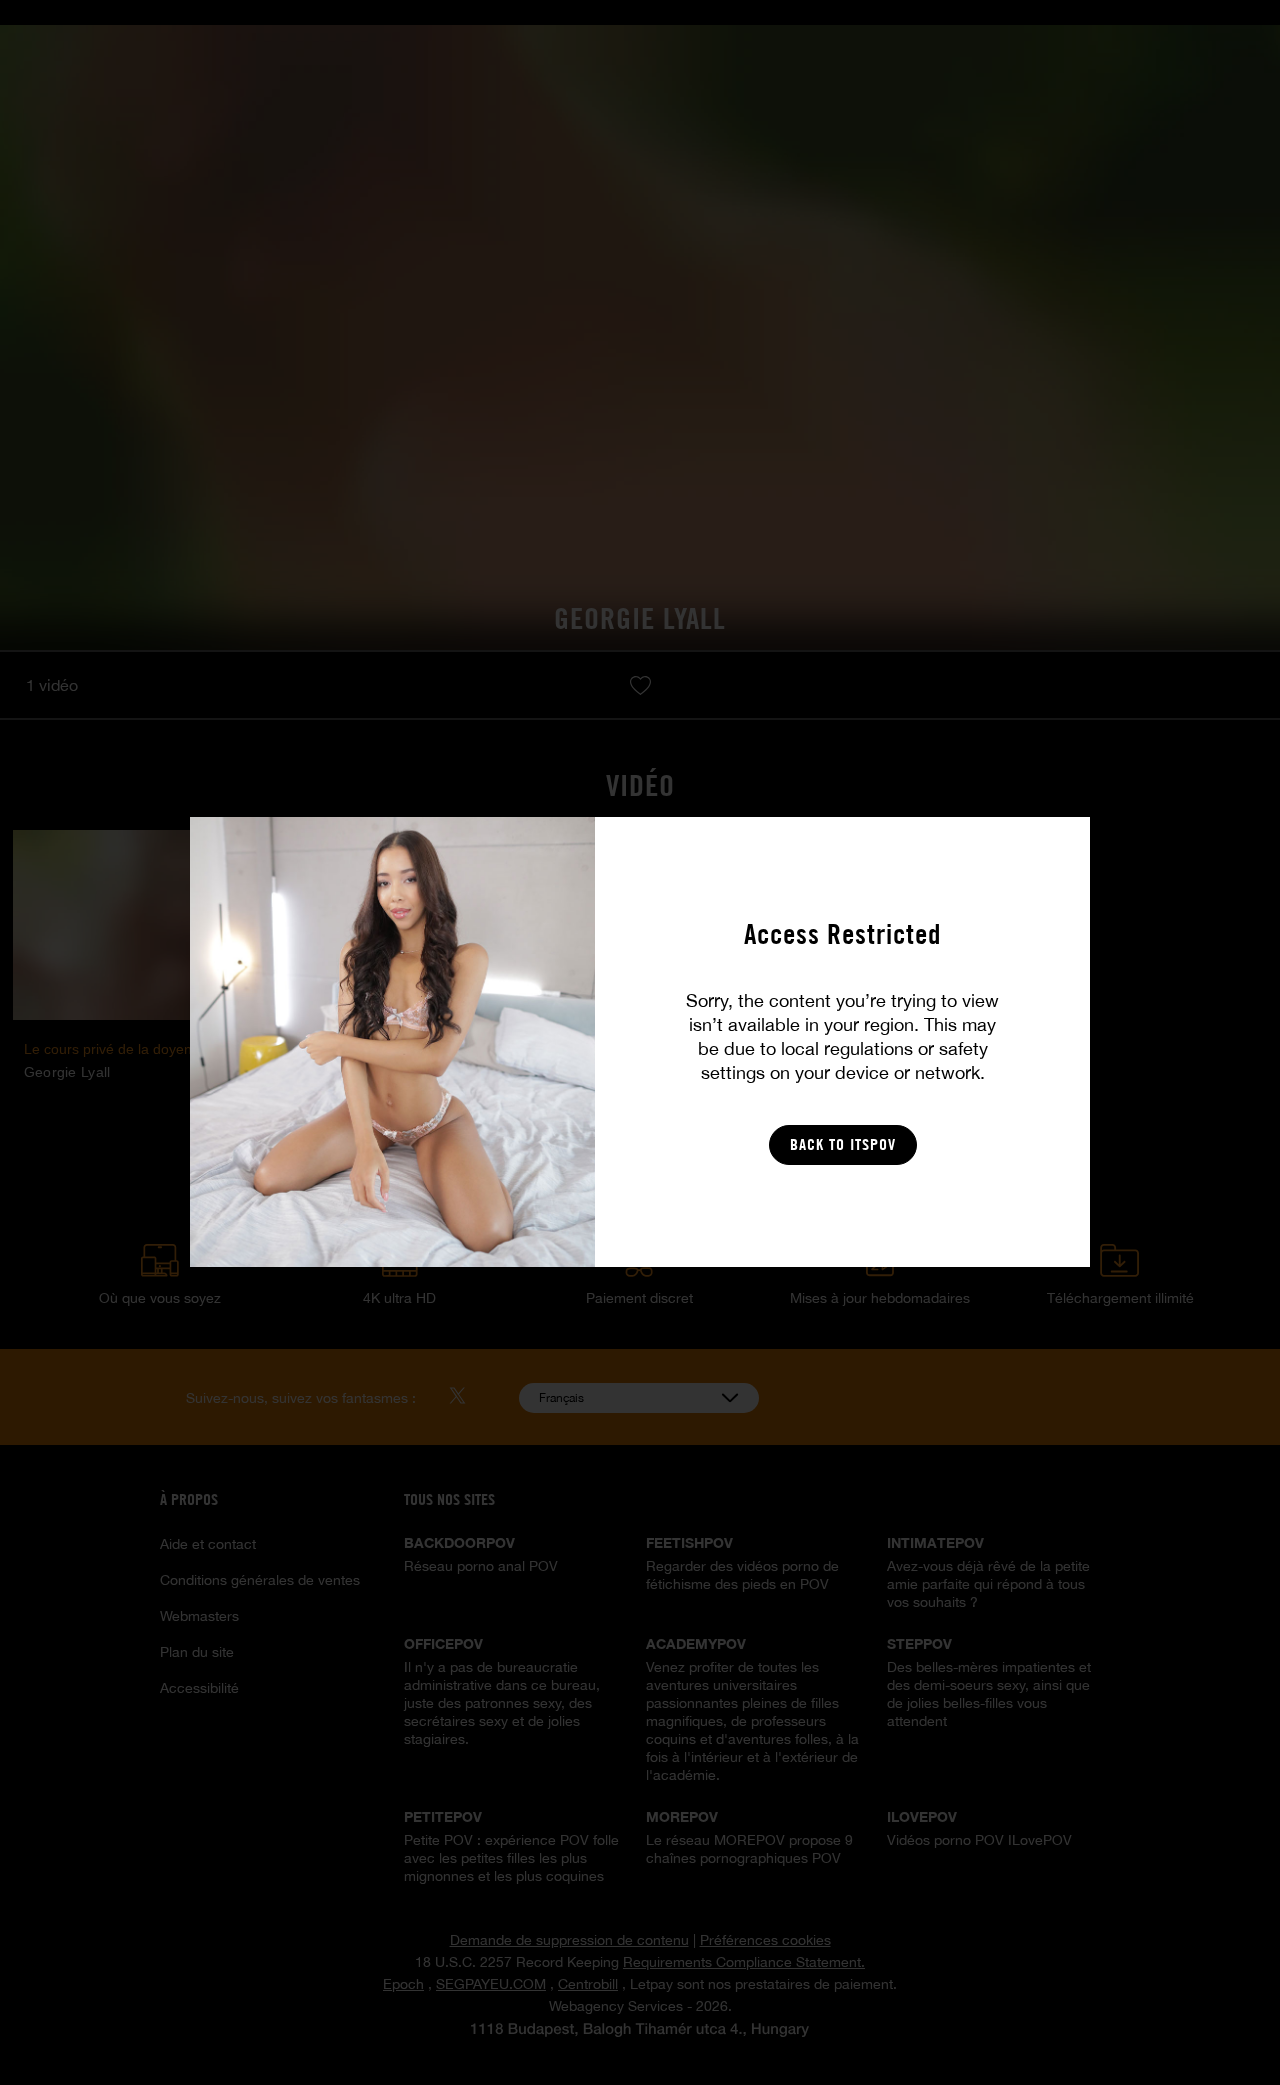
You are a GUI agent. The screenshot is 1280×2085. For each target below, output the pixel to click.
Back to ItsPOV (843, 1144)
